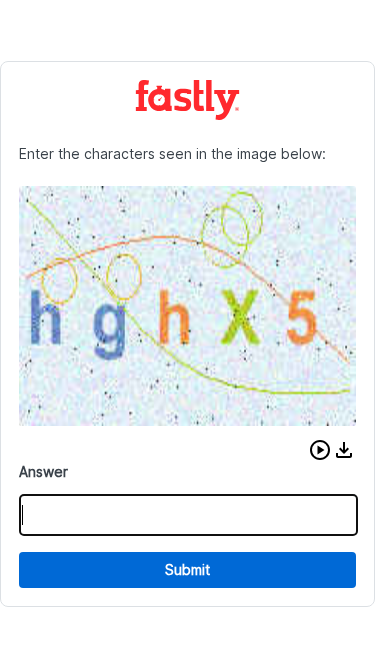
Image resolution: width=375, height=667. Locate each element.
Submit (187, 569)
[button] (320, 450)
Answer (43, 471)
